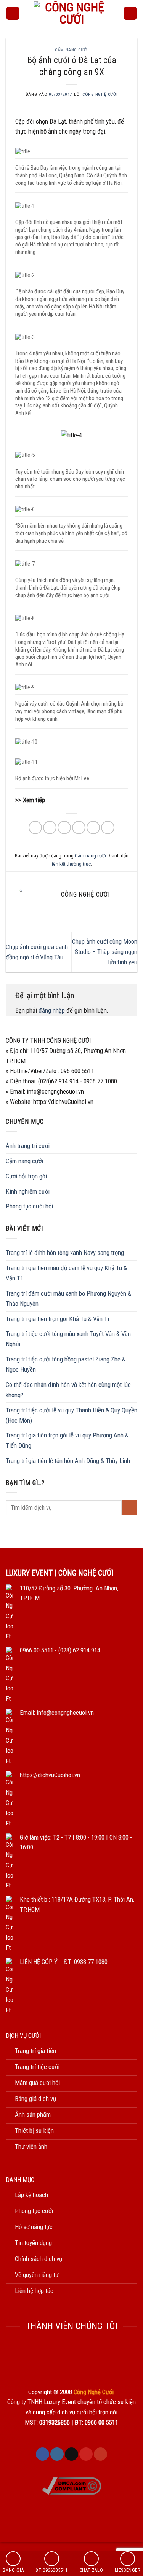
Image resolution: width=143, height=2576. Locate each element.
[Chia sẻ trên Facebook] (50, 828)
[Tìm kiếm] (130, 13)
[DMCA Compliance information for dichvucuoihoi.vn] (71, 2485)
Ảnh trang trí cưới (28, 1146)
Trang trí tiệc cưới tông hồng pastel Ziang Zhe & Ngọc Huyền (66, 1364)
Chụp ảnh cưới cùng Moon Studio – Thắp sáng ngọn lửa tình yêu (105, 952)
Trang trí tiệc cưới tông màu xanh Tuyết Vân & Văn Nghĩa (68, 1339)
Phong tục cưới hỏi (29, 1206)
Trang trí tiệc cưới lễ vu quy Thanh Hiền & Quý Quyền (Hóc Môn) (71, 1415)
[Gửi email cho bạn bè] (79, 828)
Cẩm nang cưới (71, 50)
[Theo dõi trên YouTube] (100, 2454)
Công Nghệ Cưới (100, 94)
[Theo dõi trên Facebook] (43, 2454)
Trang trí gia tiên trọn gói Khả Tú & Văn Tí (57, 1319)
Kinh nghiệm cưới (28, 1191)
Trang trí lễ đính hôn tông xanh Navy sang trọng (65, 1253)
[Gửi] (129, 1508)
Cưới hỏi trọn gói (26, 1176)
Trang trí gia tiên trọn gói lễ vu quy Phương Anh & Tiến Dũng (67, 1440)
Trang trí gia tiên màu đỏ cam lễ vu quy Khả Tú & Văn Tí (66, 1273)
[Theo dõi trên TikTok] (71, 2454)
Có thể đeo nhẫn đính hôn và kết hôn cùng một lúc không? (68, 1390)
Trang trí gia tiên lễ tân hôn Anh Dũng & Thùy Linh (68, 1461)
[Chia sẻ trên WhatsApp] (35, 828)
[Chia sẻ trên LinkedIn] (108, 828)
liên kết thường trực (71, 864)
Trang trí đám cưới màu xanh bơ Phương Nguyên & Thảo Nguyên (68, 1298)
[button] (13, 13)
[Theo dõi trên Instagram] (57, 2454)
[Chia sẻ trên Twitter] (64, 828)
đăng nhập (52, 1010)
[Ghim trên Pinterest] (93, 828)
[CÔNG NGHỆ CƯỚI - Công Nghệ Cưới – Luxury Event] (72, 13)
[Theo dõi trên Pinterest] (86, 2454)
